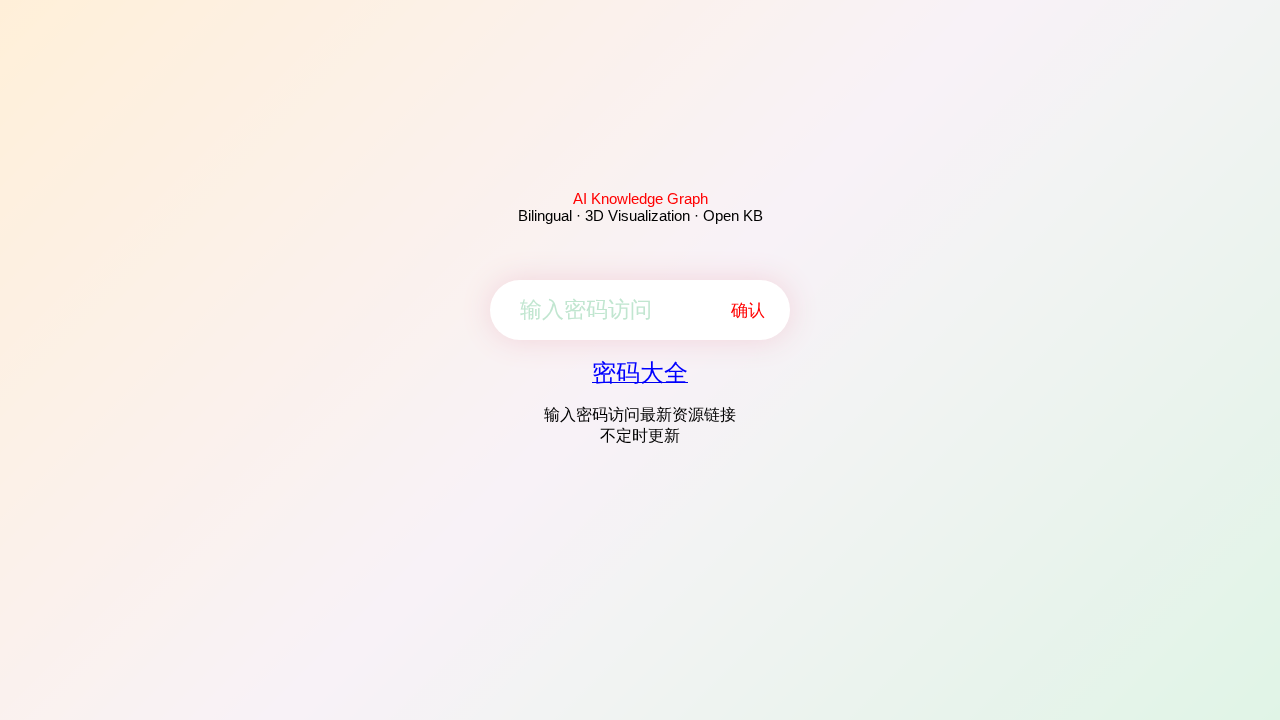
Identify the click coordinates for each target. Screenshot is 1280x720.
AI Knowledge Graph (640, 198)
